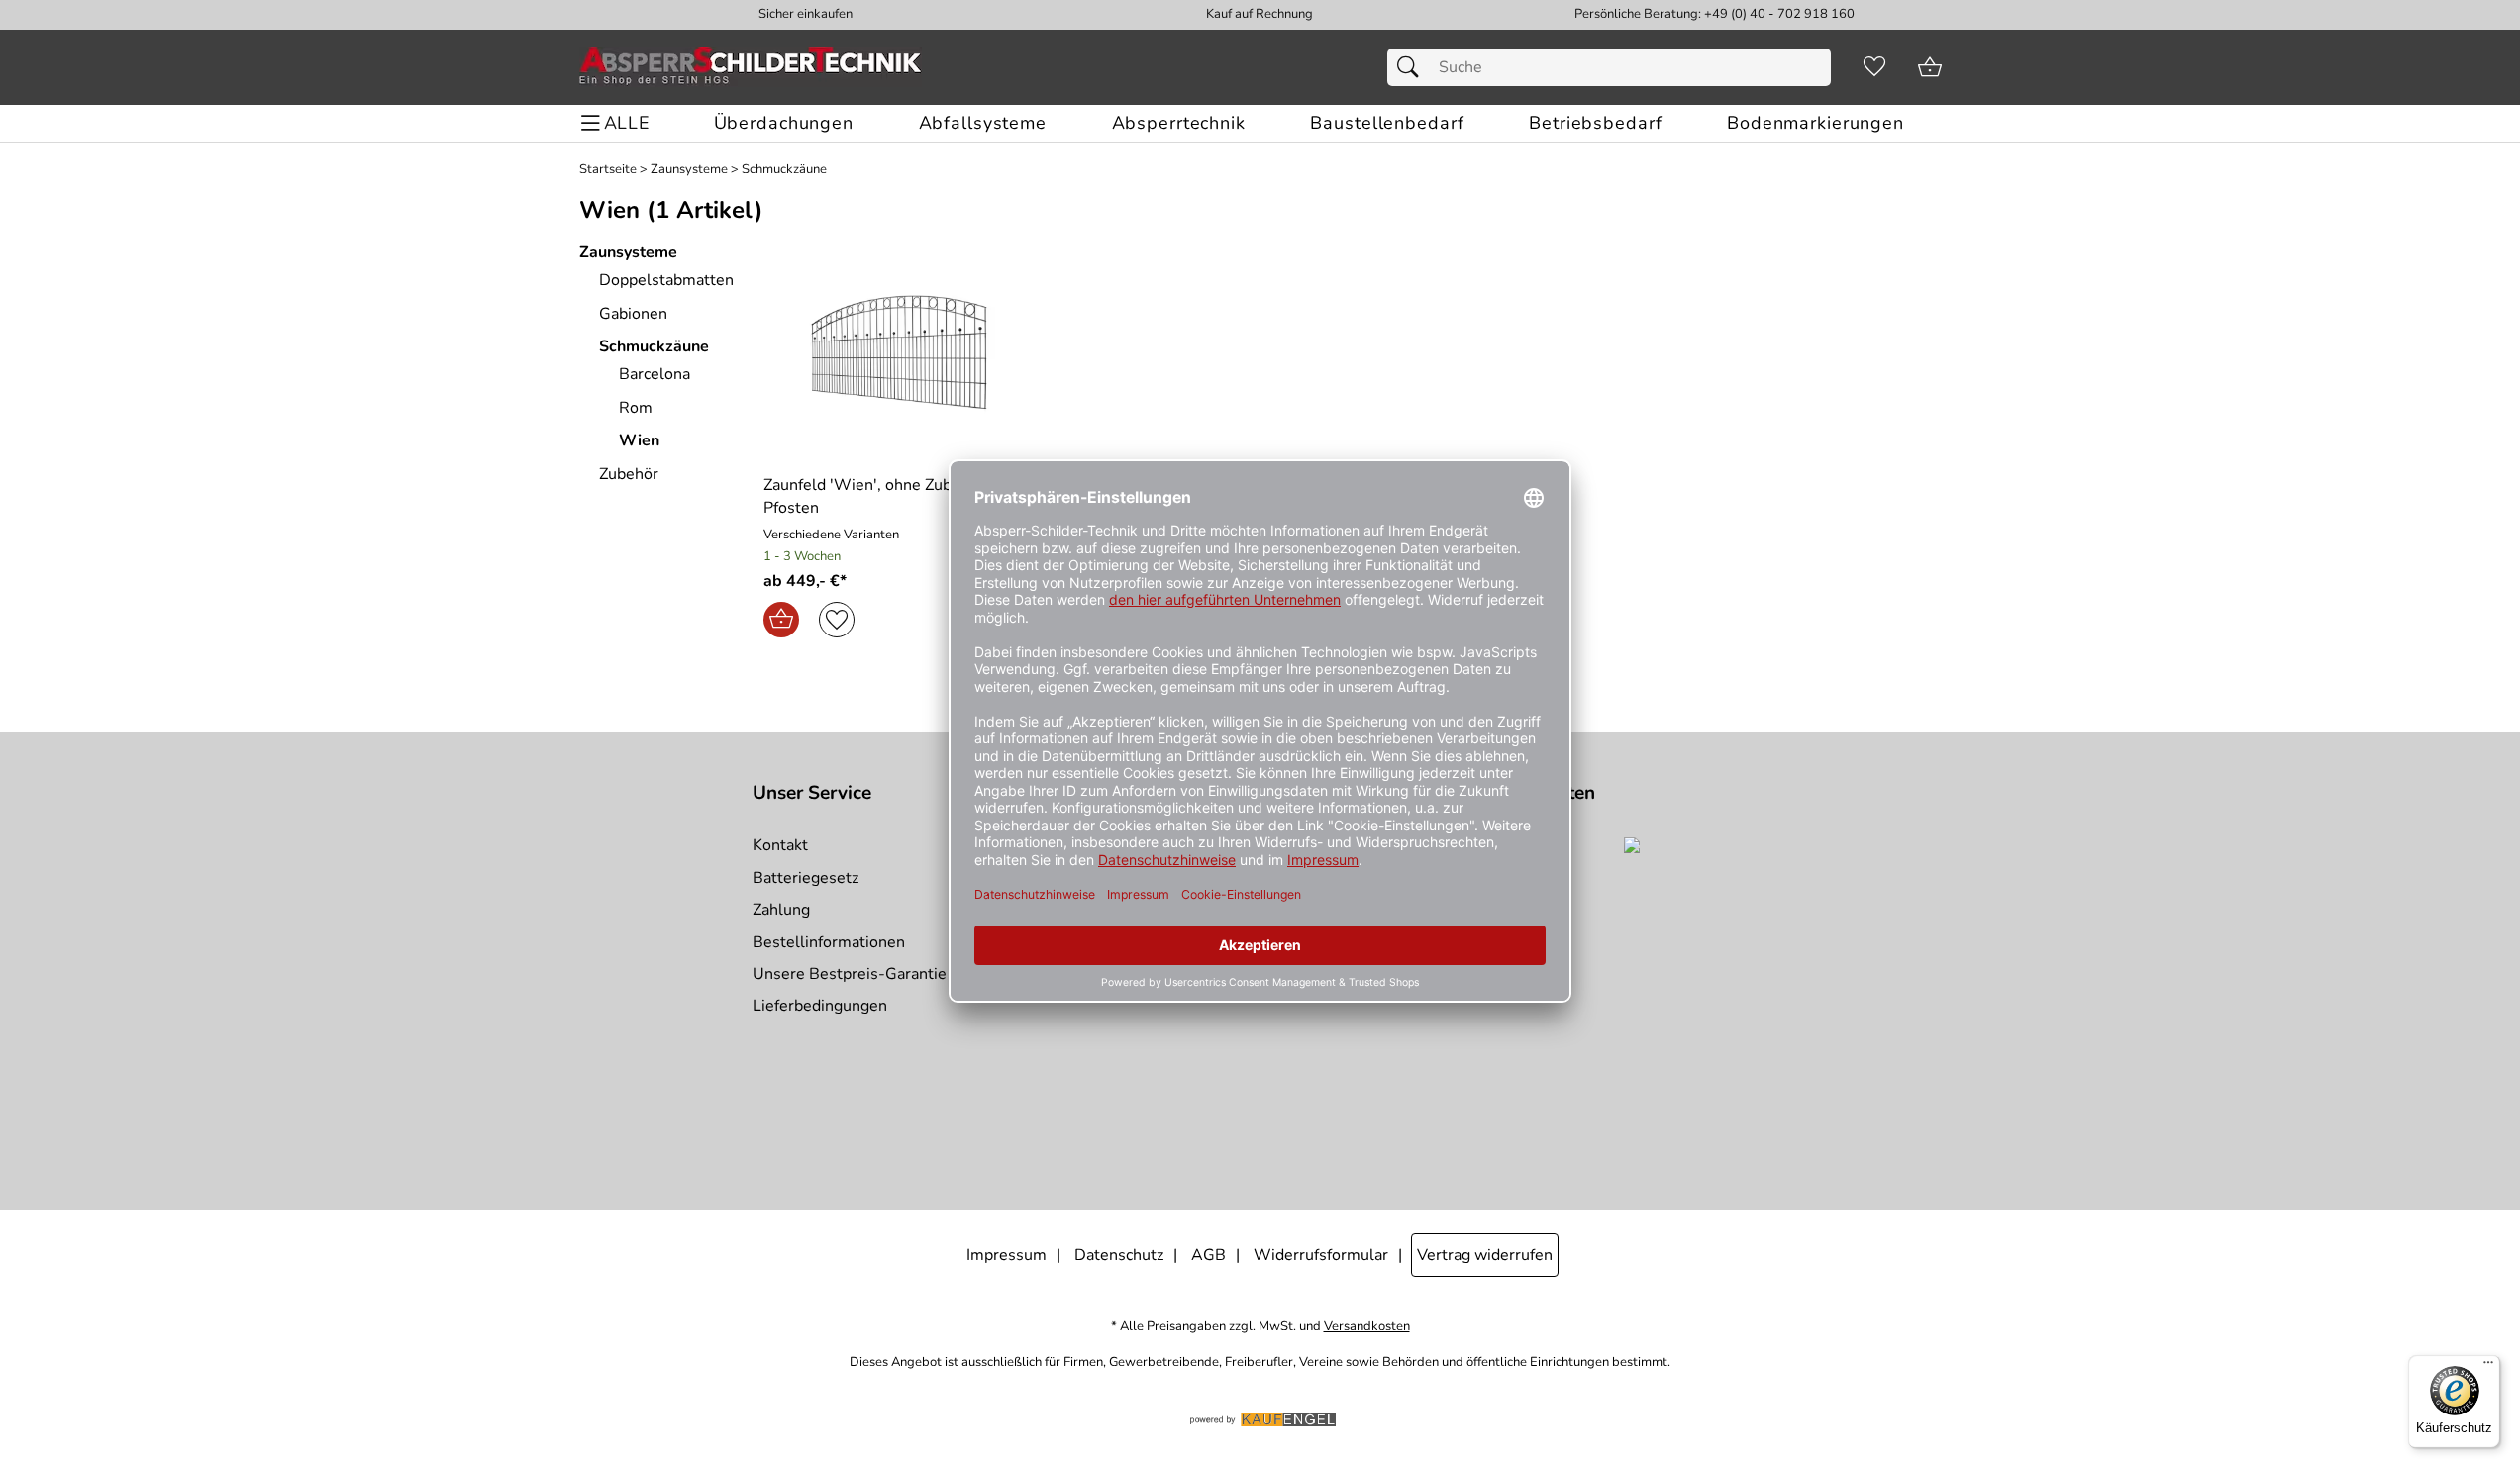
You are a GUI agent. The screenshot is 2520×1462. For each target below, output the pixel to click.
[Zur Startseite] (751, 67)
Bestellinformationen (829, 942)
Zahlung (781, 910)
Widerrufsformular (1321, 1255)
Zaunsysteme (689, 170)
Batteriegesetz (806, 878)
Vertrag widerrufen (1485, 1255)
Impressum (1007, 1255)
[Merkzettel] (1874, 67)
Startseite (608, 170)
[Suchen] (1413, 67)
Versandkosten (1367, 1327)
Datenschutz (1119, 1255)
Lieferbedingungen (820, 1006)
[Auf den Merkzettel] (837, 620)
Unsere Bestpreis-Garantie (850, 974)
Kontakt (780, 845)
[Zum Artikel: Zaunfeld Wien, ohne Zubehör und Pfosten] (902, 351)
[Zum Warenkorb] (1930, 67)
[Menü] (2488, 1367)
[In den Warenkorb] (781, 620)
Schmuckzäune (784, 170)
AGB (1209, 1255)
